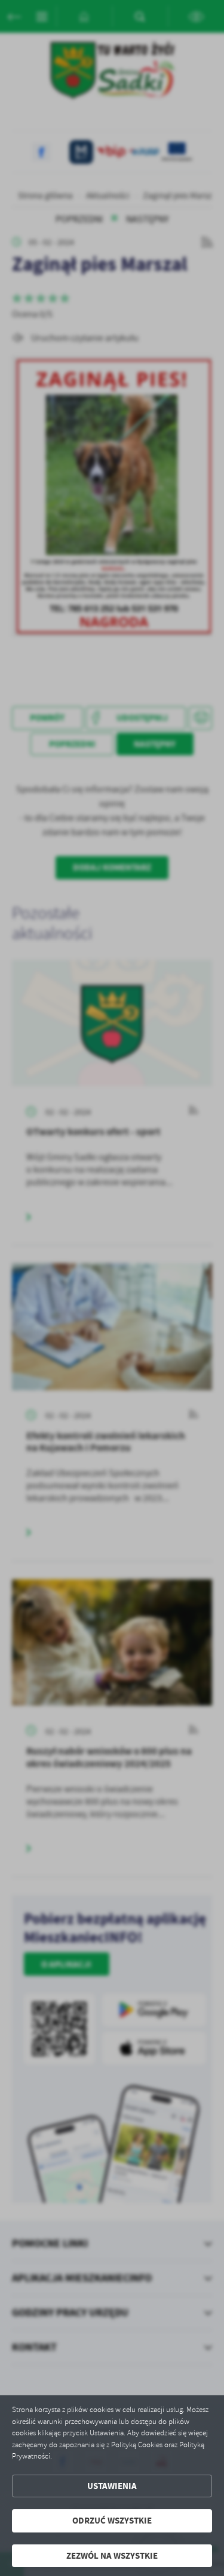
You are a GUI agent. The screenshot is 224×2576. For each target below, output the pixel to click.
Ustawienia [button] (112, 2486)
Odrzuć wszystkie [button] (112, 2521)
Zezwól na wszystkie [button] (112, 2556)
